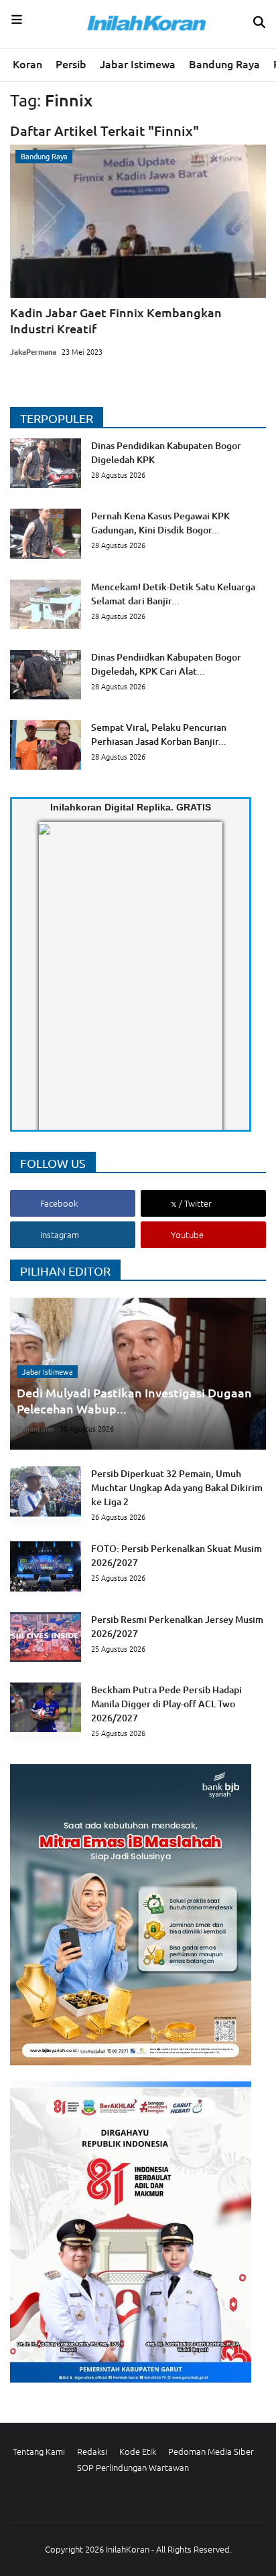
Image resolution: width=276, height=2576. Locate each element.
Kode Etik (138, 2451)
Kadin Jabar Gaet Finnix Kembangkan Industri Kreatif (116, 320)
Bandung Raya (224, 64)
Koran (27, 64)
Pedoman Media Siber (211, 2451)
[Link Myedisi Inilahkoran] (54, 987)
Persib (71, 64)
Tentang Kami (39, 2451)
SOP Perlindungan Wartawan (133, 2467)
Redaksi (92, 2451)
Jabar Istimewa (138, 64)
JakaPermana (33, 351)
